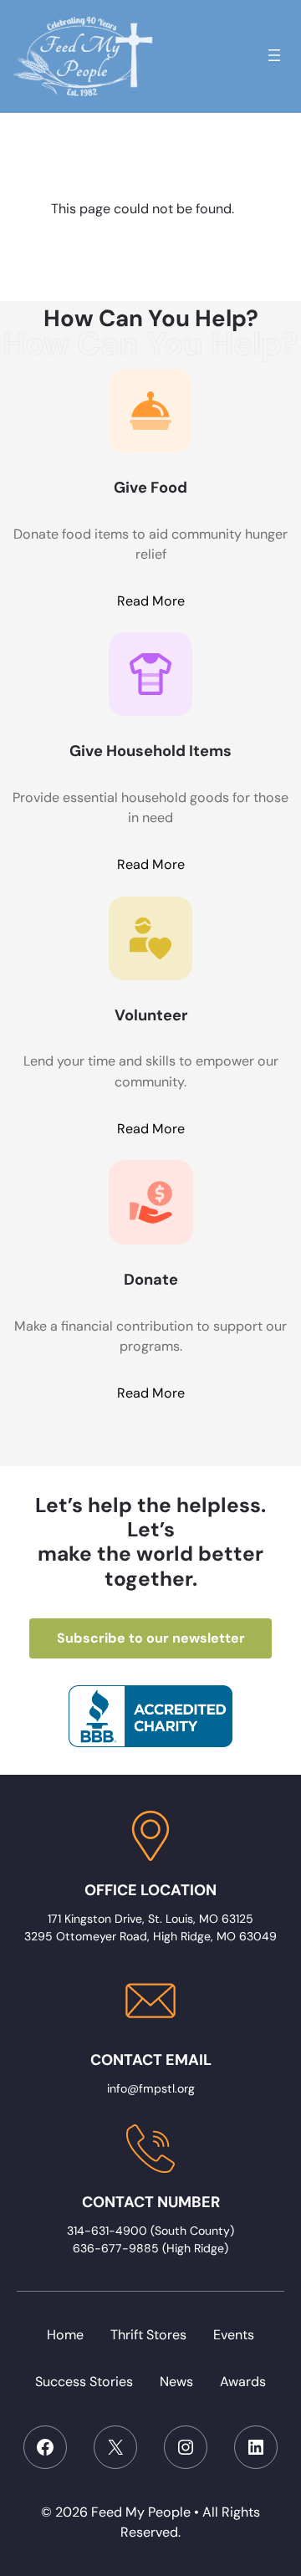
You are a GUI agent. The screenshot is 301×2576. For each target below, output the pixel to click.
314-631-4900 (109, 2231)
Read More (151, 601)
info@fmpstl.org (151, 2088)
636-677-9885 (116, 2248)
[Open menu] (274, 55)
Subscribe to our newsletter (151, 1638)
